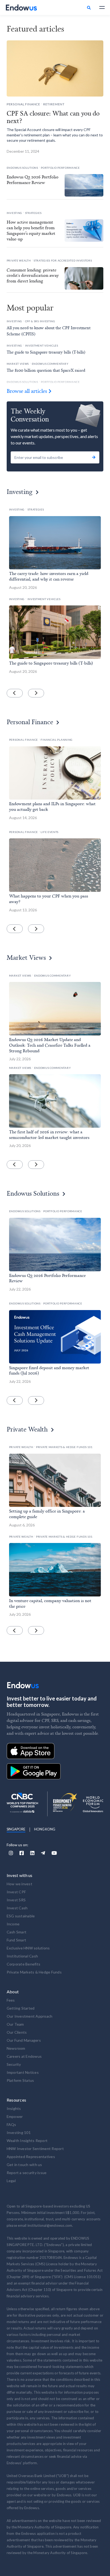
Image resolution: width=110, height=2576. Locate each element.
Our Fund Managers (24, 2040)
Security (14, 2064)
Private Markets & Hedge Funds (34, 1972)
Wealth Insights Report (27, 2141)
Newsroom (16, 2048)
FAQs (11, 2124)
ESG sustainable (21, 1916)
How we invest (19, 1884)
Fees (11, 2000)
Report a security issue (27, 2173)
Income (13, 1924)
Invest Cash (17, 1908)
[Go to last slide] (15, 693)
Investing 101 (19, 2132)
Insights (14, 2108)
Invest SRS (16, 1900)
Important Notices (23, 2072)
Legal (11, 2181)
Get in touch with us (24, 2165)
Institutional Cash (22, 1956)
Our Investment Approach (30, 2016)
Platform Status (20, 2080)
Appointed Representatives (31, 2157)
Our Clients (17, 2032)
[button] (100, 7)
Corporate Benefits (24, 1964)
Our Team (15, 2024)
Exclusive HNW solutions (28, 1948)
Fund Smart (17, 1940)
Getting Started (21, 2008)
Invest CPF (16, 1892)
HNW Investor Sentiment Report (35, 2149)
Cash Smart (17, 1932)
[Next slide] (36, 693)
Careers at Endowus (24, 2056)
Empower (15, 2116)
